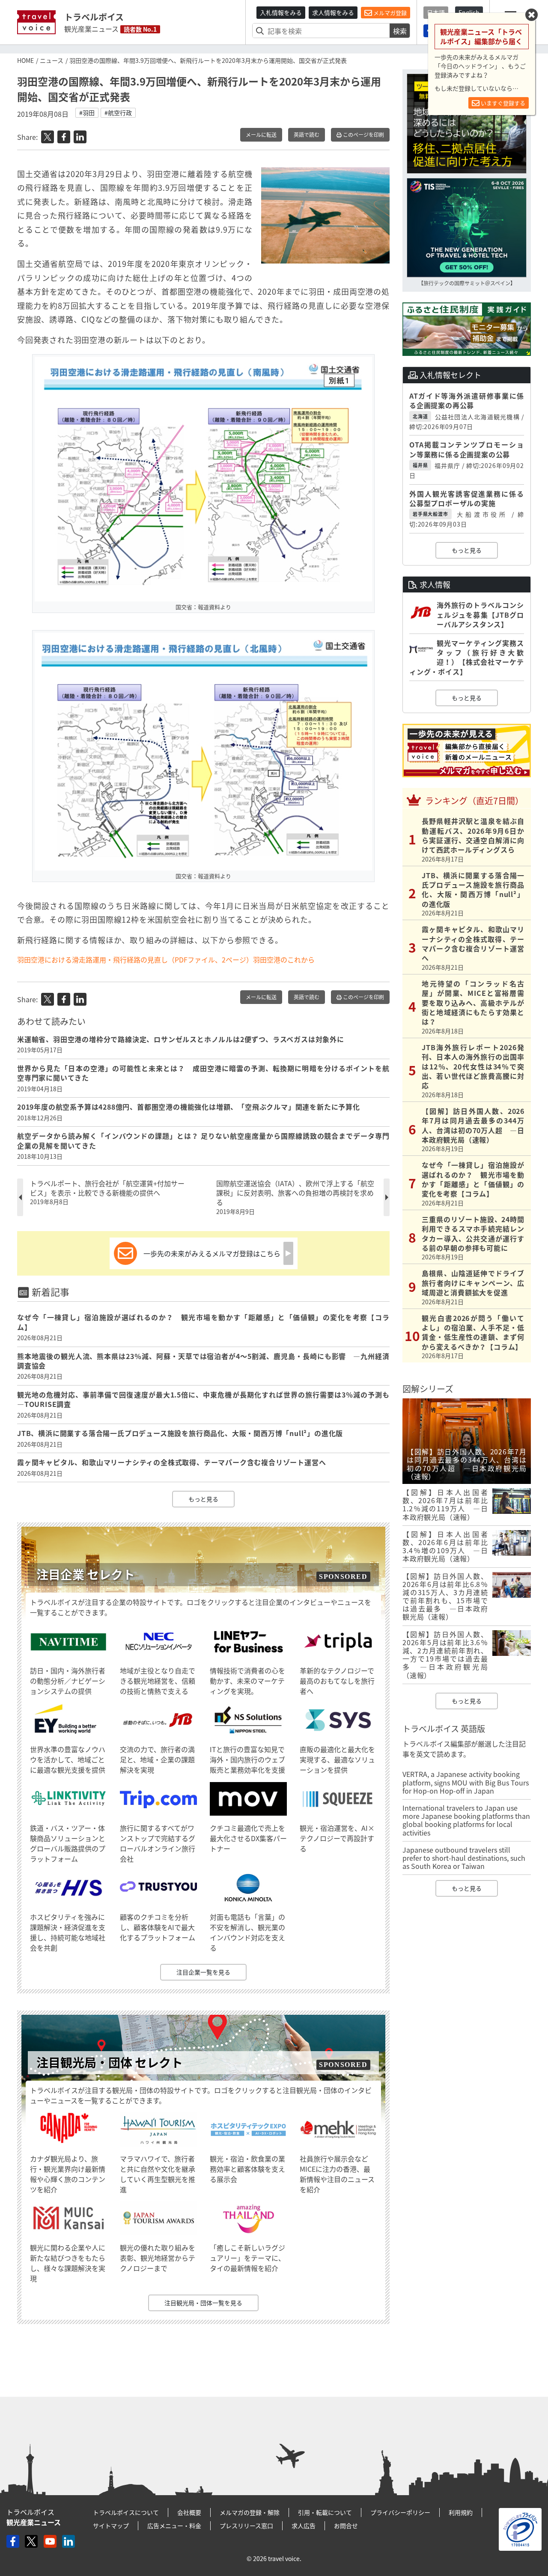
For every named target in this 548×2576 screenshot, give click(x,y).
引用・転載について (325, 2512)
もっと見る (203, 1499)
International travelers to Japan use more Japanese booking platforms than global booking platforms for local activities (466, 1820)
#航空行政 (118, 113)
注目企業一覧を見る (203, 1972)
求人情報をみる (333, 12)
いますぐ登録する (502, 103)
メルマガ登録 (389, 13)
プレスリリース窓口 (246, 2526)
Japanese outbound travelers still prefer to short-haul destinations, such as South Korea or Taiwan (464, 1858)
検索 (400, 31)
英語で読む (307, 135)
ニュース (52, 60)
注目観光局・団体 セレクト (110, 2062)
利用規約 (461, 2512)
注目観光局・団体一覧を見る (203, 2303)
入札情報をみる (281, 12)
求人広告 (304, 2526)
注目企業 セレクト (86, 1574)
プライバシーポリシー (400, 2512)
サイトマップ (111, 2526)
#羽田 (87, 113)
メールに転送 (261, 135)
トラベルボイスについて (126, 2512)
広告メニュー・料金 (174, 2526)
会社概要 (189, 2512)
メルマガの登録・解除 (250, 2512)
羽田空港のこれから (284, 959)
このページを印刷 (363, 135)
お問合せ (346, 2526)
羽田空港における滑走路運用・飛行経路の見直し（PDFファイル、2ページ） (135, 959)
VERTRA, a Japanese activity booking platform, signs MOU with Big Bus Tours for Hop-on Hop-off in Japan (466, 1782)
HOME (25, 60)
